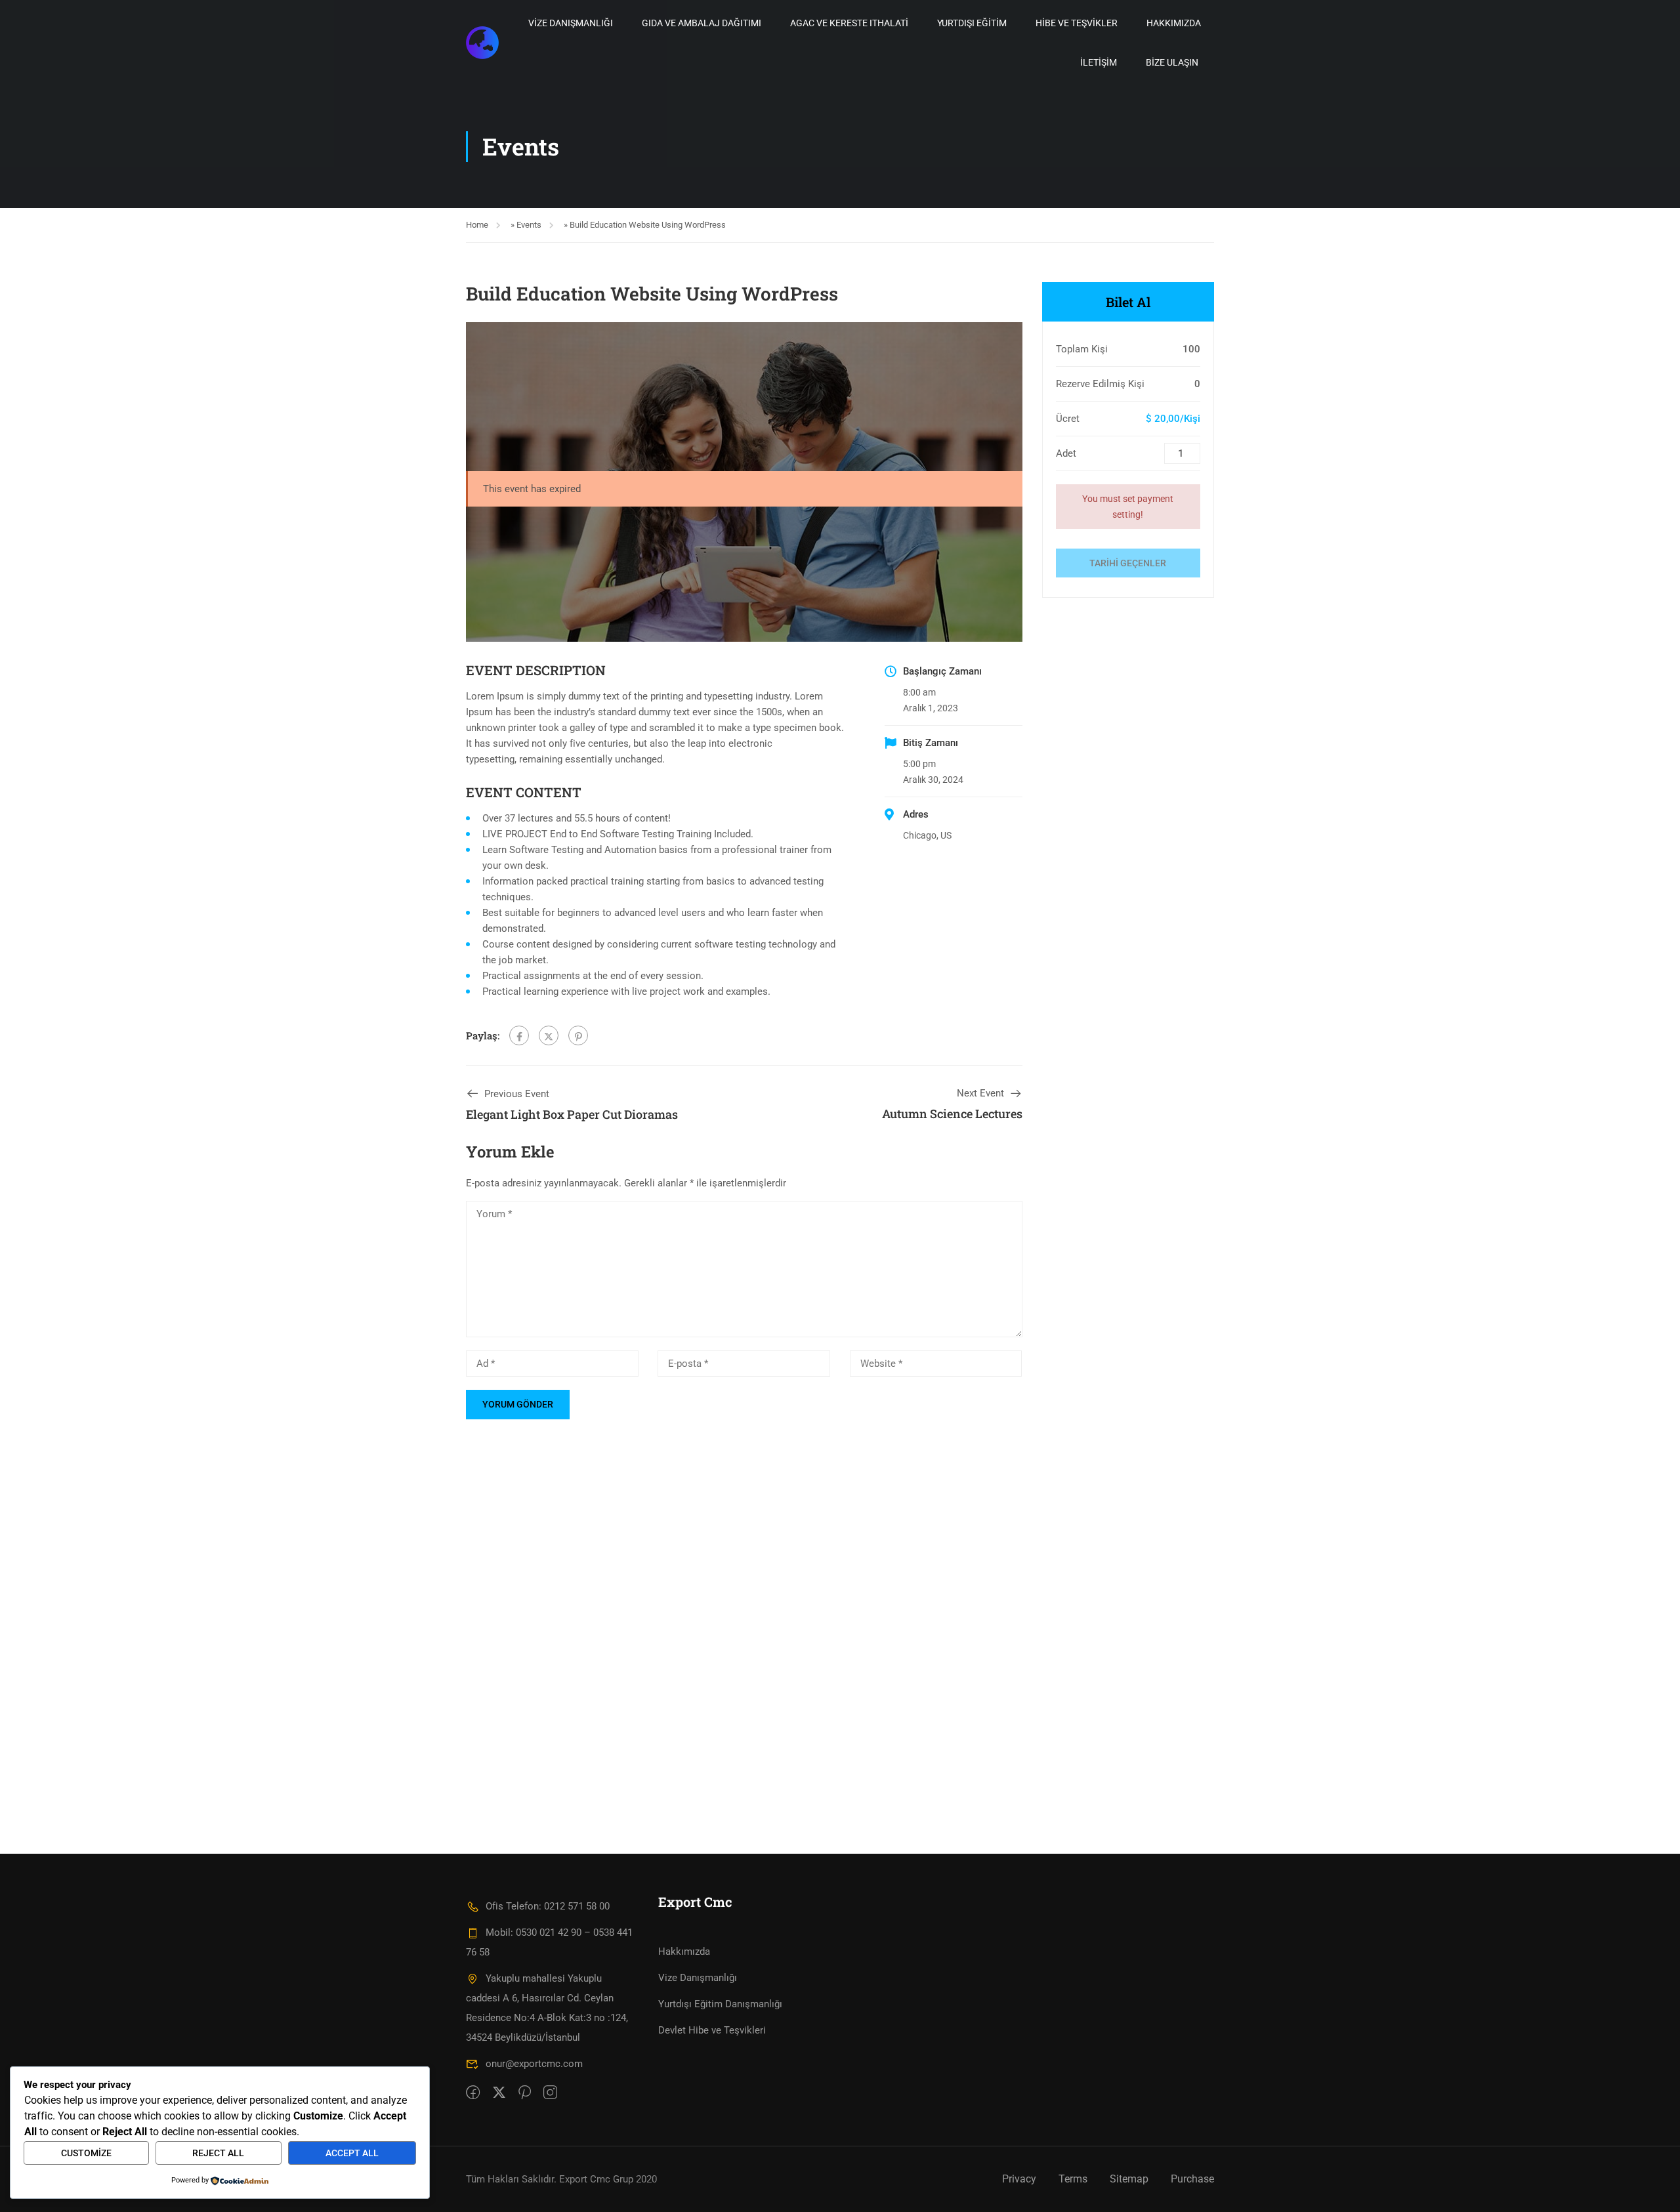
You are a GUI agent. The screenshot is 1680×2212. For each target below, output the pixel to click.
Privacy (1019, 2179)
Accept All (352, 2153)
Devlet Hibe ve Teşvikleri (712, 2030)
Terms (1073, 2179)
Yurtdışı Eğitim (972, 23)
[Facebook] (519, 1035)
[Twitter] (549, 1035)
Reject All (218, 2153)
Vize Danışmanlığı (571, 23)
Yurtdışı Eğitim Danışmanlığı (720, 2004)
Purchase (1192, 2179)
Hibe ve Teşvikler (1077, 23)
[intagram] (550, 2093)
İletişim (1099, 62)
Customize (86, 2153)
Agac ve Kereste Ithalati (849, 23)
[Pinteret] (525, 2093)
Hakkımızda (1174, 23)
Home (477, 225)
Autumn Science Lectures (952, 1114)
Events (529, 225)
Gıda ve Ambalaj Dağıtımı (702, 23)
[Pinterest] (578, 1035)
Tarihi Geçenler (1128, 563)
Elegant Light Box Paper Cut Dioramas (572, 1114)
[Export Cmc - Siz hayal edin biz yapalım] (482, 43)
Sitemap (1129, 2179)
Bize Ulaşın (1172, 62)
